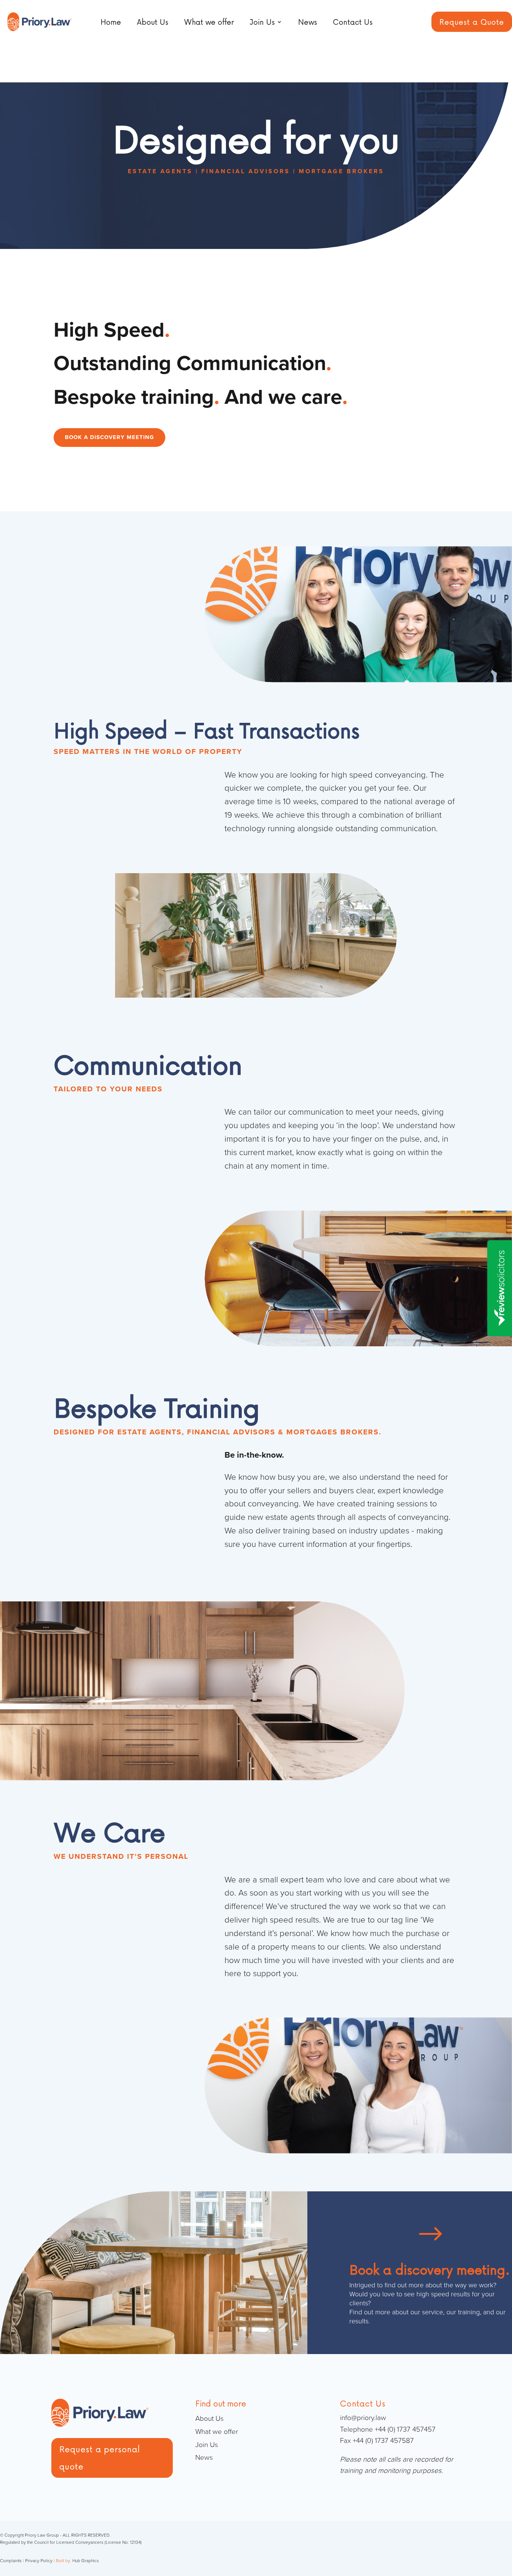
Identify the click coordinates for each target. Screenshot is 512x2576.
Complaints (11, 2561)
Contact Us (353, 22)
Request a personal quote (100, 2458)
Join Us (262, 22)
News (308, 22)
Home (111, 22)
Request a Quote (472, 22)
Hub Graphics (86, 2561)
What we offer (209, 22)
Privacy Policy (39, 2561)
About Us (153, 22)
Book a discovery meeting (109, 437)
